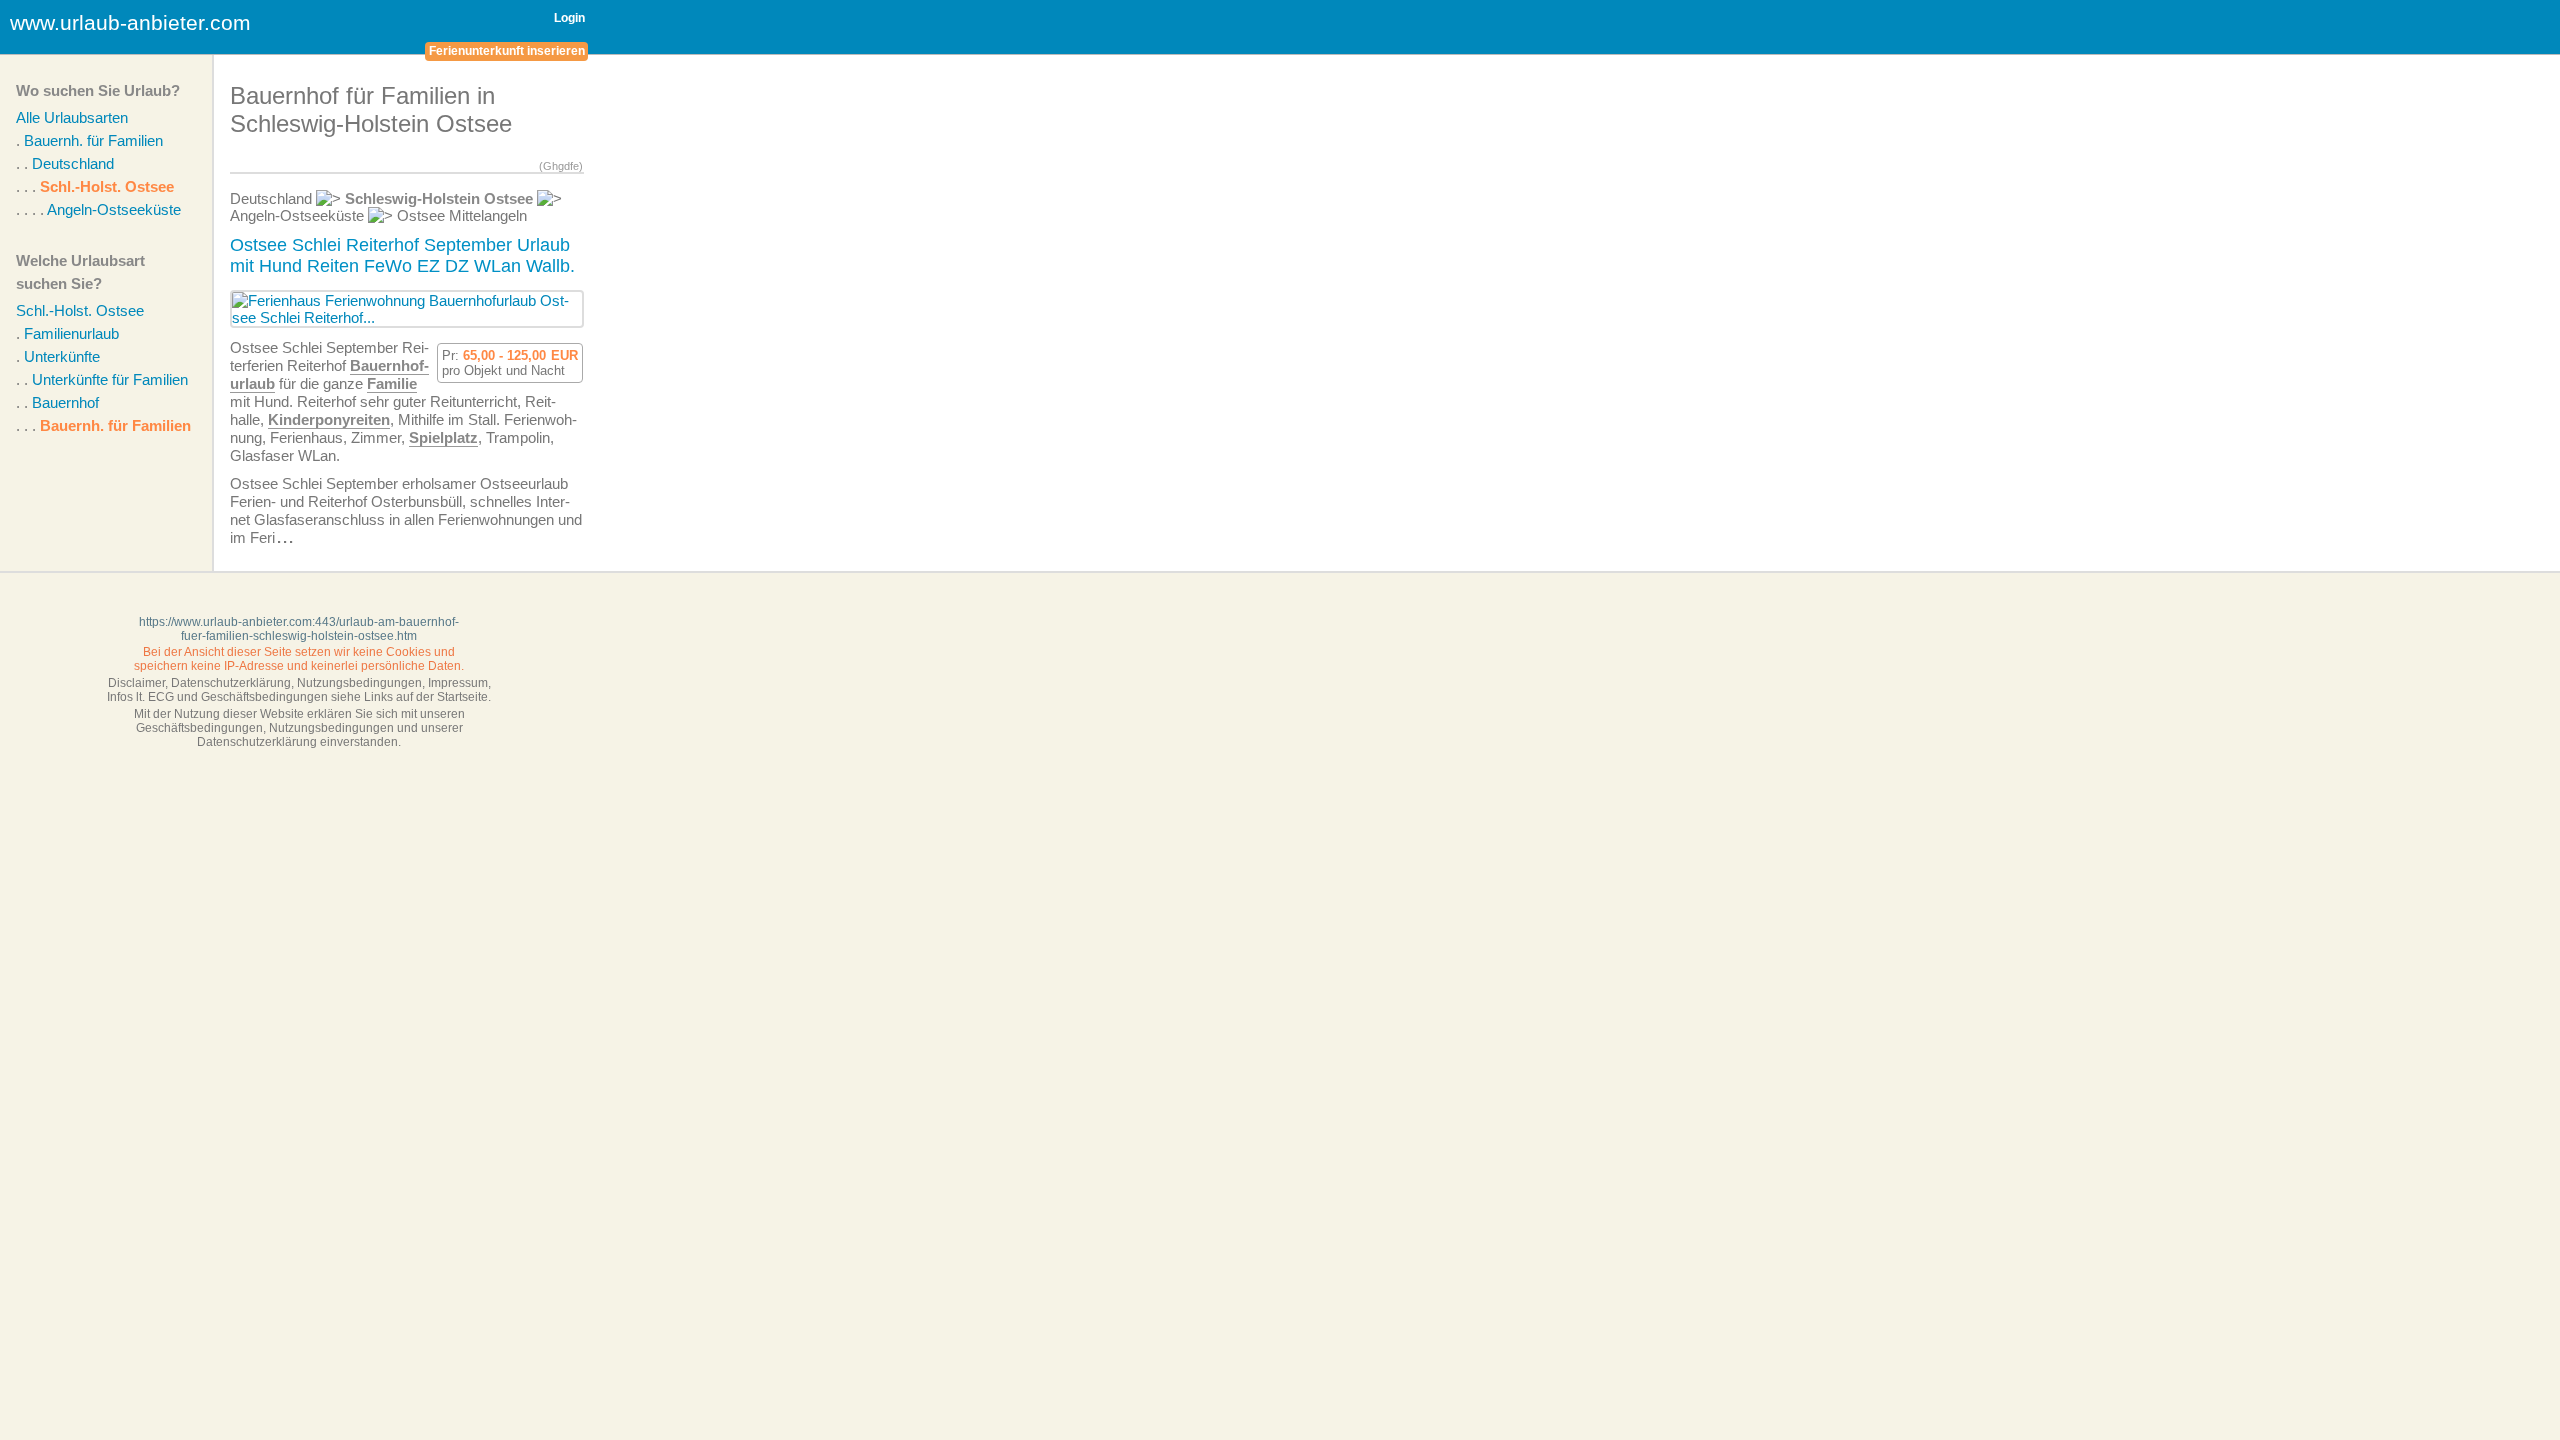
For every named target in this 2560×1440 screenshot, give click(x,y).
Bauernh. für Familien (93, 140)
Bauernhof (65, 402)
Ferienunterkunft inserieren (507, 51)
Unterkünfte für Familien (110, 379)
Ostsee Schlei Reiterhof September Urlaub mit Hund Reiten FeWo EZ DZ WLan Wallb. (402, 255)
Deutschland (73, 163)
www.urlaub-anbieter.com (130, 22)
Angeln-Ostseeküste (114, 209)
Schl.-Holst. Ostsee (107, 186)
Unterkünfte (62, 356)
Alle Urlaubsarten (72, 117)
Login (569, 18)
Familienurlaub (71, 333)
